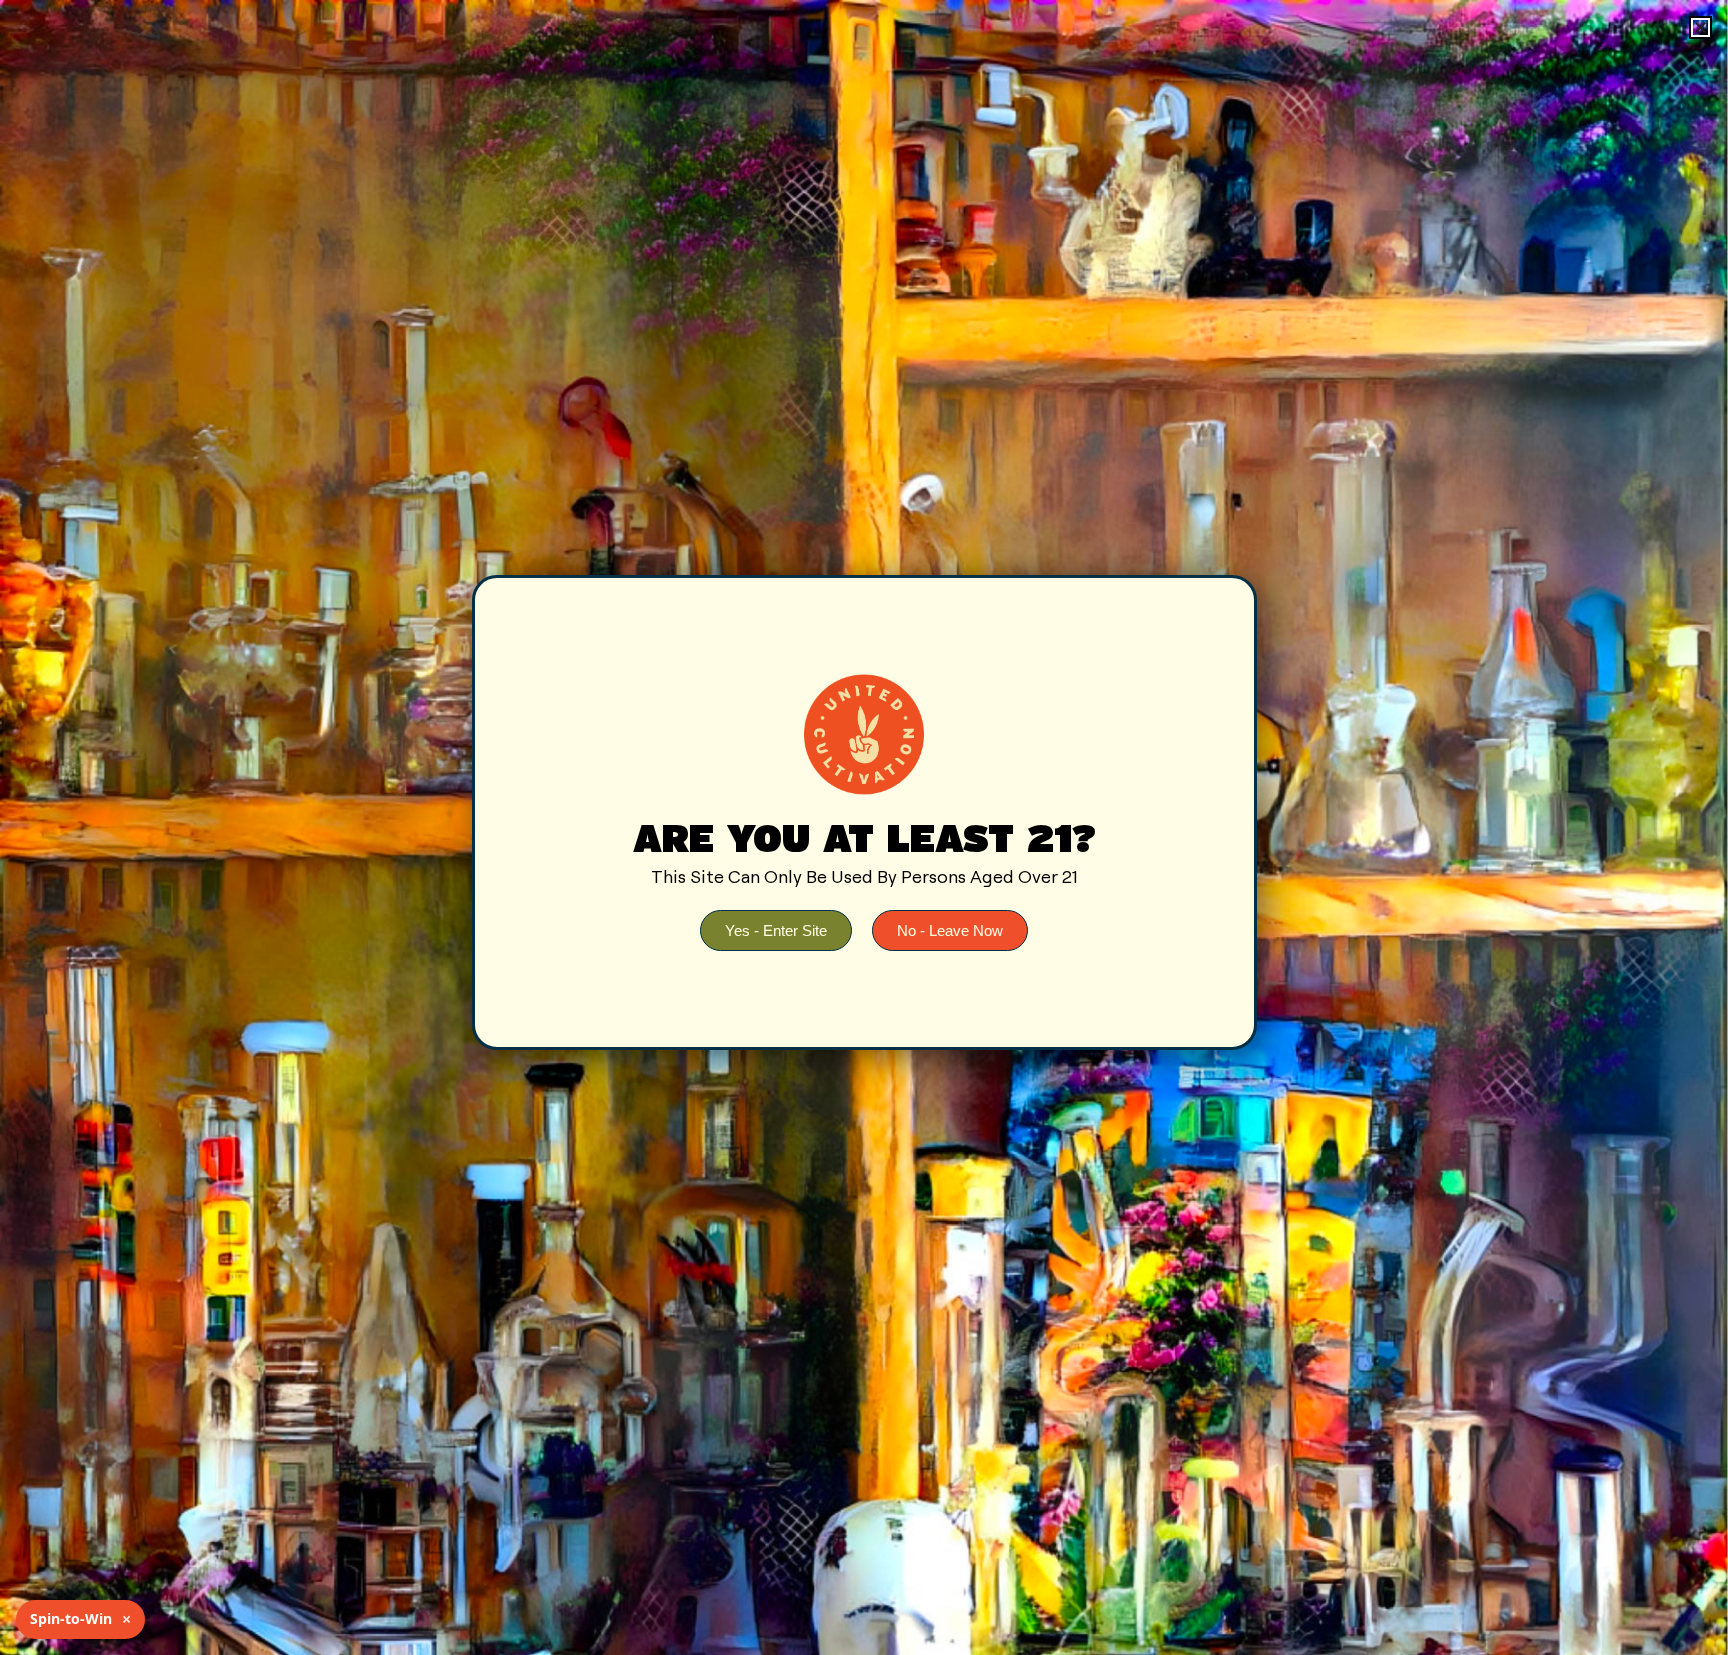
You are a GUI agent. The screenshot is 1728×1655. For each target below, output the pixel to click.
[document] (864, 827)
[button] (1700, 27)
